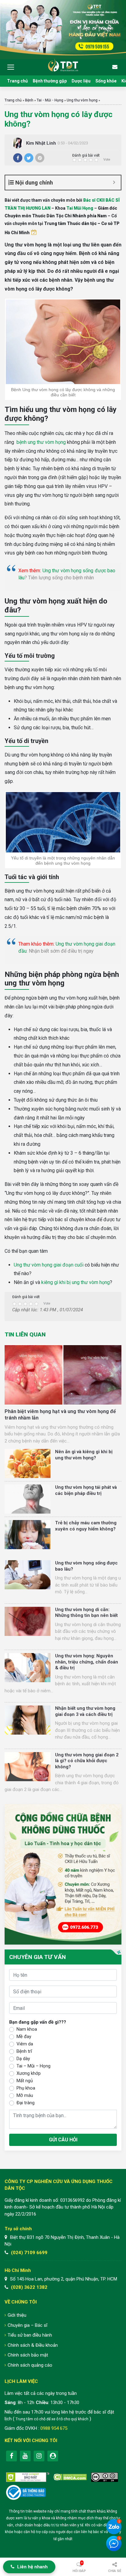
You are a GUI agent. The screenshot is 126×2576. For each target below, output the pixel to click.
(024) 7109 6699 (29, 2253)
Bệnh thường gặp (50, 81)
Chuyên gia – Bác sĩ (28, 2325)
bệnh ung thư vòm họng (41, 442)
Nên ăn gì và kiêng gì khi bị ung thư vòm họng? (84, 1455)
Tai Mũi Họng (80, 208)
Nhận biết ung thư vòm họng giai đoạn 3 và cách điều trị (85, 1711)
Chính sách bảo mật (28, 2355)
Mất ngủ (25, 2081)
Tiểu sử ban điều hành (30, 2335)
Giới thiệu (17, 2315)
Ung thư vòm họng (82, 100)
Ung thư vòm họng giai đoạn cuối (49, 1265)
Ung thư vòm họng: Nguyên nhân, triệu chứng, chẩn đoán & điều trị (87, 1662)
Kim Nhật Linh (41, 143)
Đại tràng (26, 2103)
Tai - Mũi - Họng (50, 100)
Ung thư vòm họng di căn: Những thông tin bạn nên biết (86, 1613)
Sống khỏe (106, 81)
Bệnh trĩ (24, 2051)
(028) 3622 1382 (29, 2287)
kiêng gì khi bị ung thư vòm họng (76, 1282)
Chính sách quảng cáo (30, 2365)
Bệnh (29, 100)
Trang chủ (17, 81)
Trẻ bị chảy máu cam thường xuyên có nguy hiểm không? (86, 1526)
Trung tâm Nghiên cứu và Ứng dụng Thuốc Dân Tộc (63, 65)
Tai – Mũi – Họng (33, 2066)
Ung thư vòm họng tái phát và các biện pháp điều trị (86, 1490)
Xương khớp (29, 2073)
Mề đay (24, 2037)
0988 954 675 (54, 2428)
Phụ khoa (26, 2088)
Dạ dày (23, 2059)
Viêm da (25, 2044)
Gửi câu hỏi (63, 2140)
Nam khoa (27, 2029)
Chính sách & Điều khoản (33, 2345)
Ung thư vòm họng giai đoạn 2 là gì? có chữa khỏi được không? (87, 1761)
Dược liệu (81, 81)
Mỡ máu (25, 2095)
